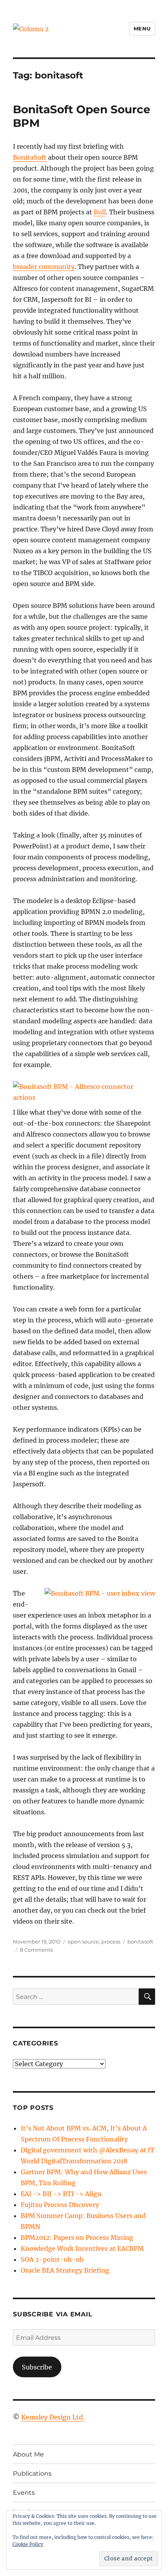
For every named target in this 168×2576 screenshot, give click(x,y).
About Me (28, 2454)
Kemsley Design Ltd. (53, 2417)
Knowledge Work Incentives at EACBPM (82, 2248)
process (111, 1942)
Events (24, 2493)
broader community (44, 267)
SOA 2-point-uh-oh (52, 2259)
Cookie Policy (28, 2544)
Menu (142, 29)
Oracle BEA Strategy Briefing (65, 2270)
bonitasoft (140, 1942)
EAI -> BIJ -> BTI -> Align (61, 2194)
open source (83, 1942)
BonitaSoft (30, 157)
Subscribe (37, 2367)
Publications (32, 2474)
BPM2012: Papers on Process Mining (77, 2238)
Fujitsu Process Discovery (60, 2205)
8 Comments (36, 1950)
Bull (100, 212)
